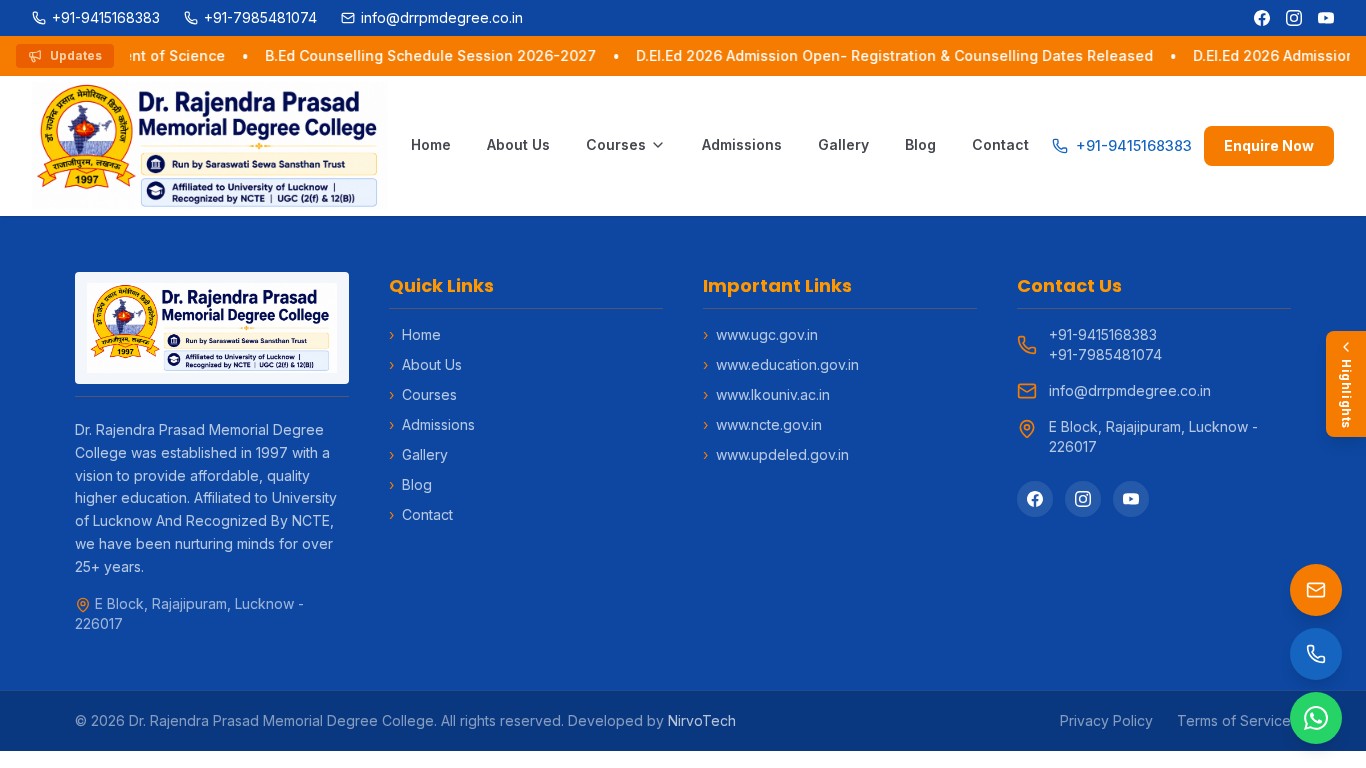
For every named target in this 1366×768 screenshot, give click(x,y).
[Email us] (1316, 590)
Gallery (843, 144)
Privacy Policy (1106, 720)
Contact (1000, 144)
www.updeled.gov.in (776, 454)
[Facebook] (1262, 18)
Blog (920, 144)
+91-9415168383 (1103, 334)
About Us (518, 144)
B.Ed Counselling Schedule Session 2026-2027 (426, 55)
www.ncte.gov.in (762, 424)
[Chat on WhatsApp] (1316, 718)
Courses (616, 144)
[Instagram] (1294, 18)
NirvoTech (702, 720)
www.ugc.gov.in (760, 334)
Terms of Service (1234, 720)
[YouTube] (1326, 18)
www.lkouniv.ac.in (766, 394)
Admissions (742, 144)
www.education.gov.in (781, 364)
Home (431, 144)
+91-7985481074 (1105, 354)
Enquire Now (1269, 145)
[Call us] (1316, 654)
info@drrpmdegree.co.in (1130, 390)
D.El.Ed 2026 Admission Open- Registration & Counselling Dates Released (890, 55)
